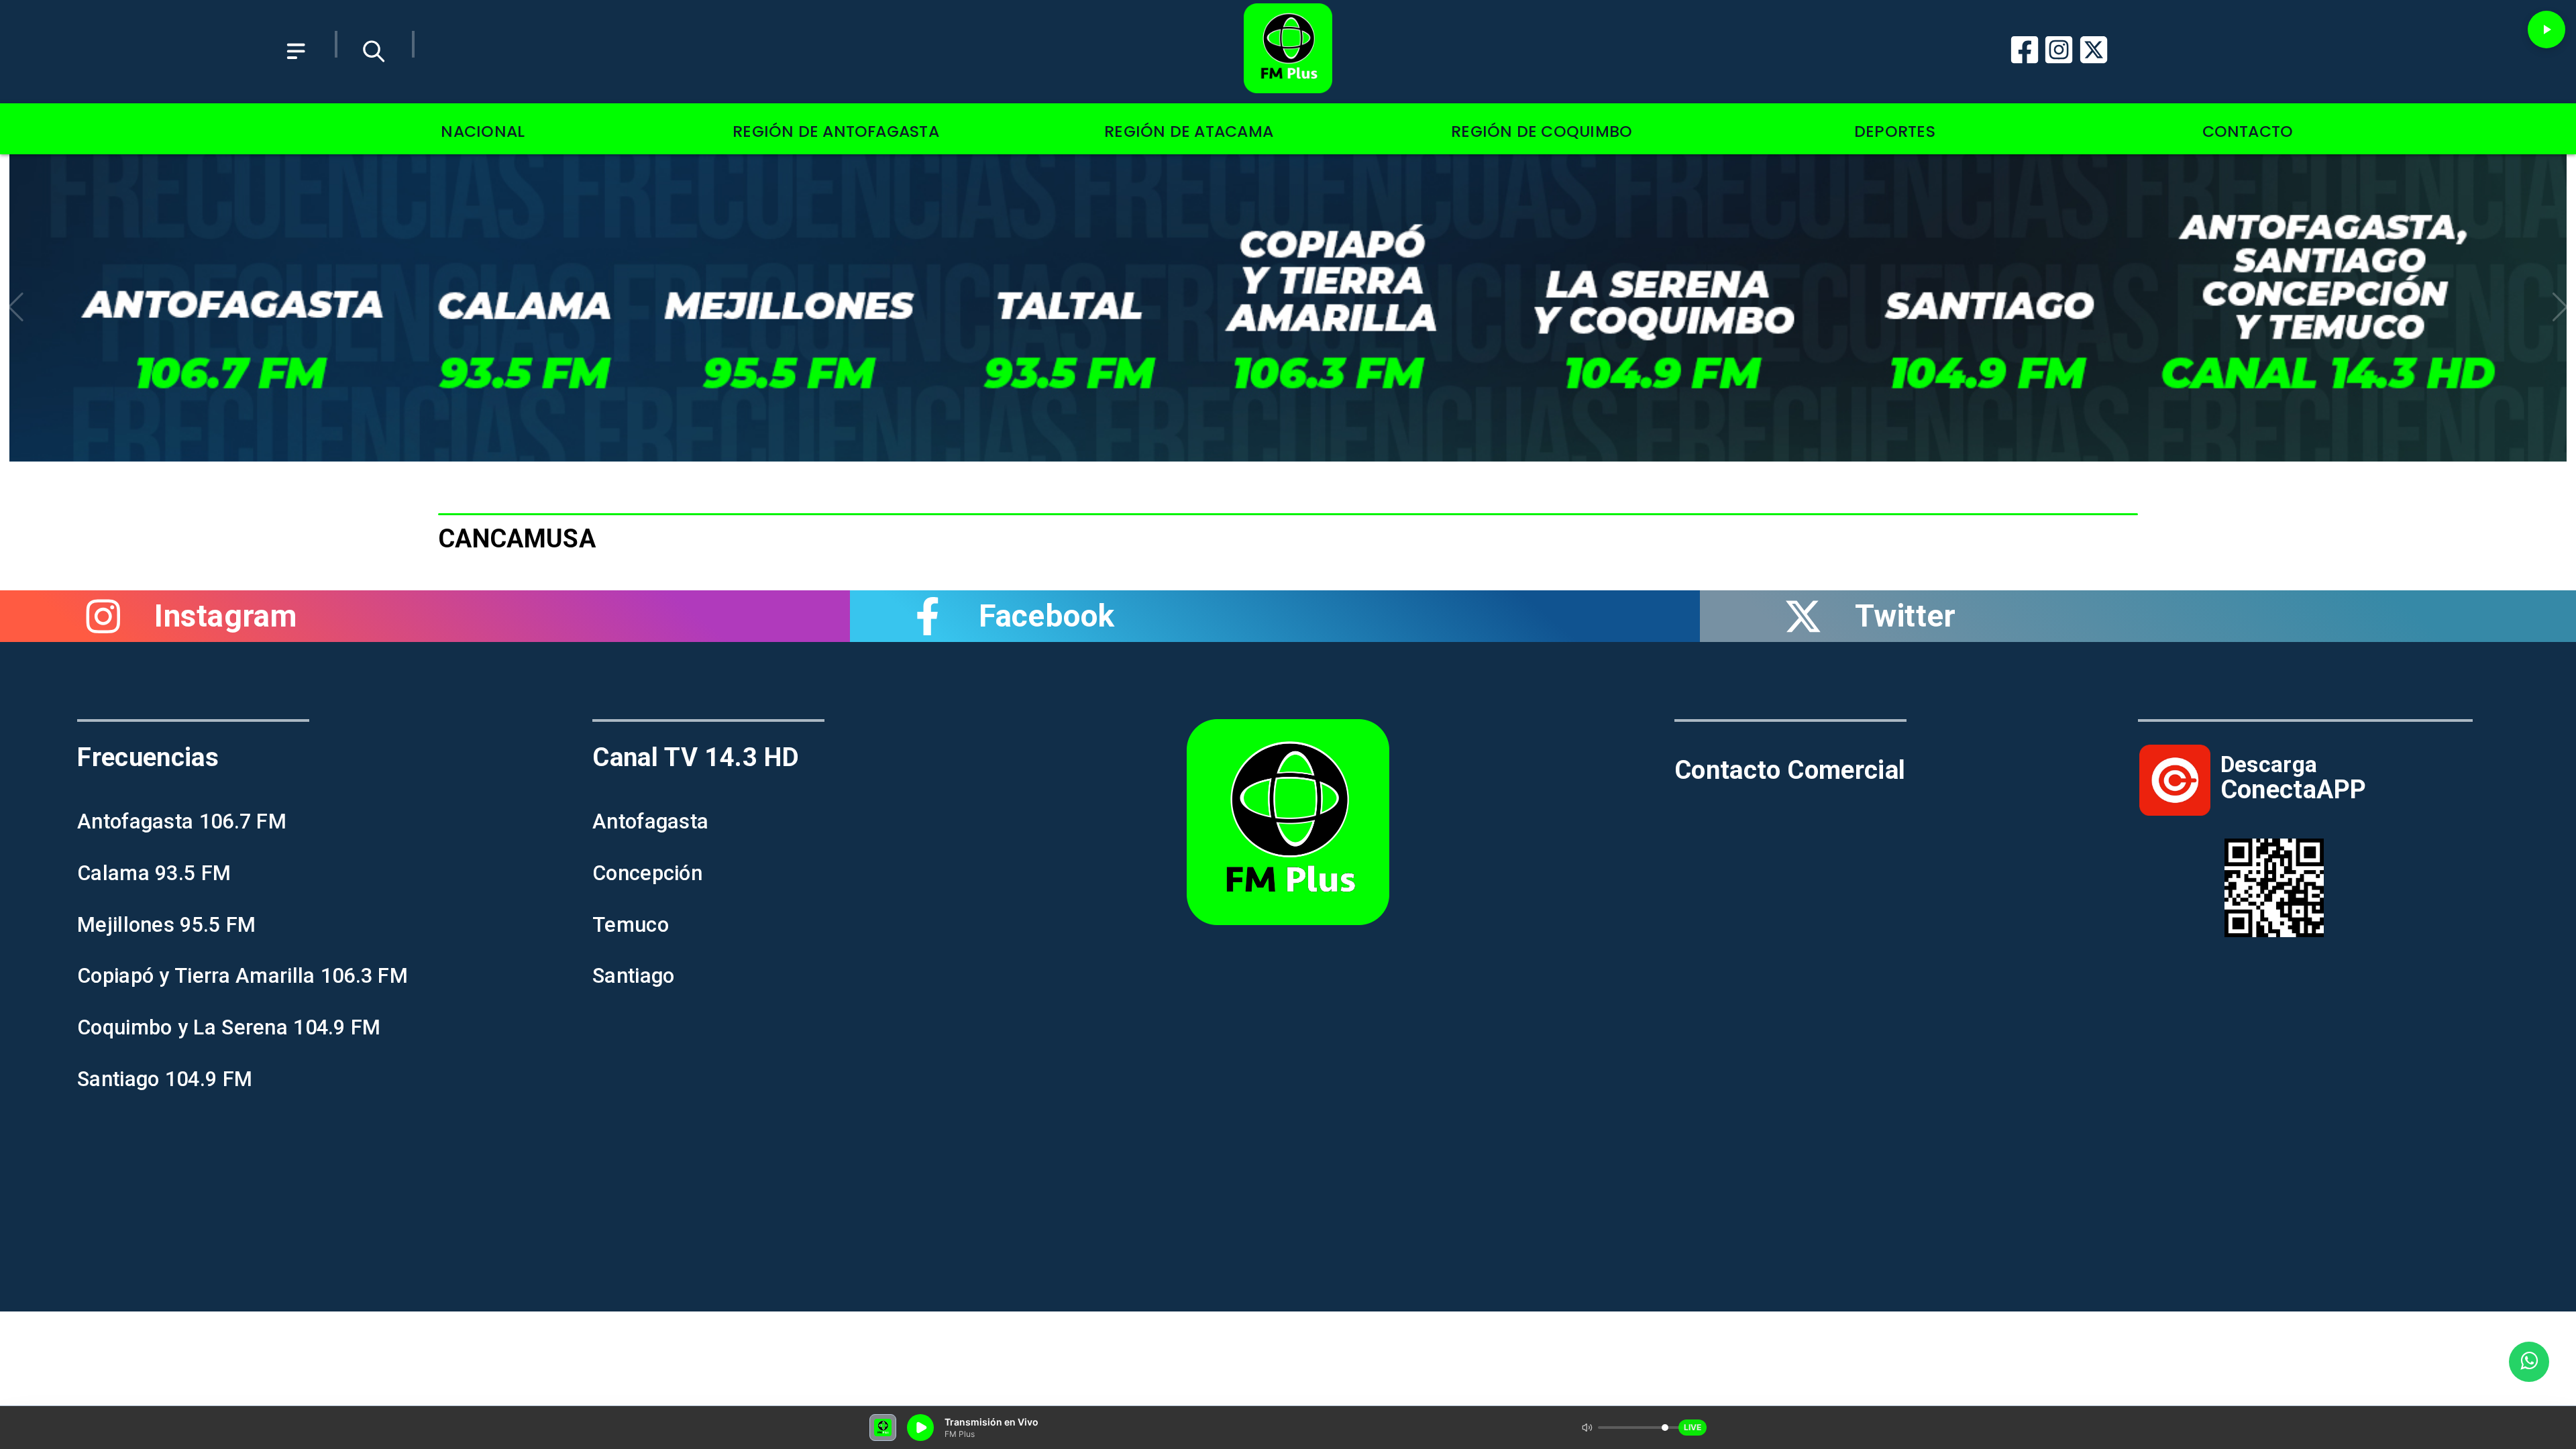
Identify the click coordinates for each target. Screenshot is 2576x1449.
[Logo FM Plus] (1288, 52)
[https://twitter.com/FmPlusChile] (1803, 616)
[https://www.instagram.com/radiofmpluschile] (103, 616)
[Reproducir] (2546, 30)
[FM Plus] (296, 68)
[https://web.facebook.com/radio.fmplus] (927, 616)
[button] (16, 307)
